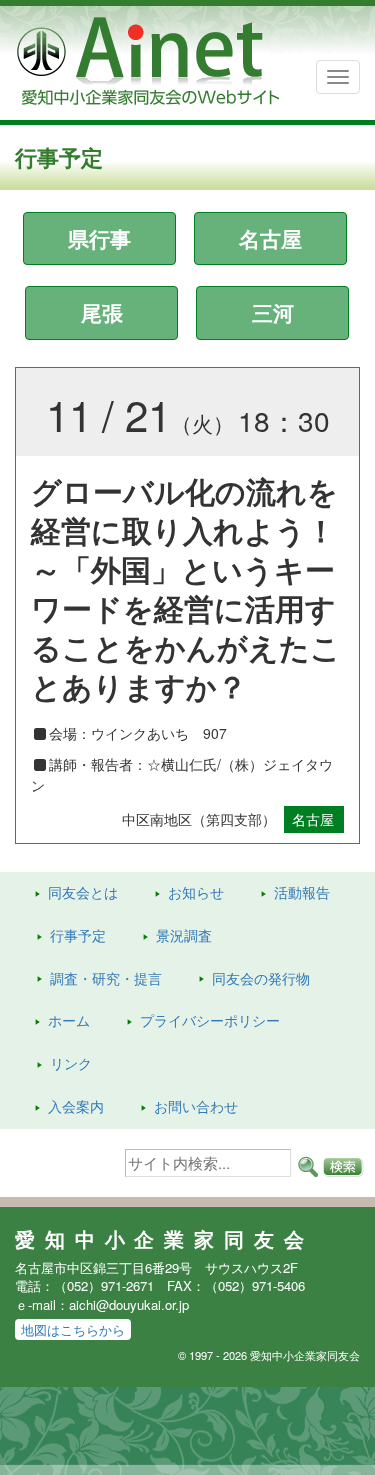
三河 (273, 312)
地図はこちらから (73, 1329)
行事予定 (78, 935)
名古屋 (270, 238)
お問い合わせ (196, 1106)
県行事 (99, 238)
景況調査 (184, 935)
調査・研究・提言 (106, 978)
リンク (71, 1063)
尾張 (102, 312)
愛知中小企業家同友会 (164, 1239)
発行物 (261, 978)
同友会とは (83, 892)
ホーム (69, 1020)
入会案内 (76, 1106)
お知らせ (196, 892)
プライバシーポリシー (210, 1020)
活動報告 (302, 892)
